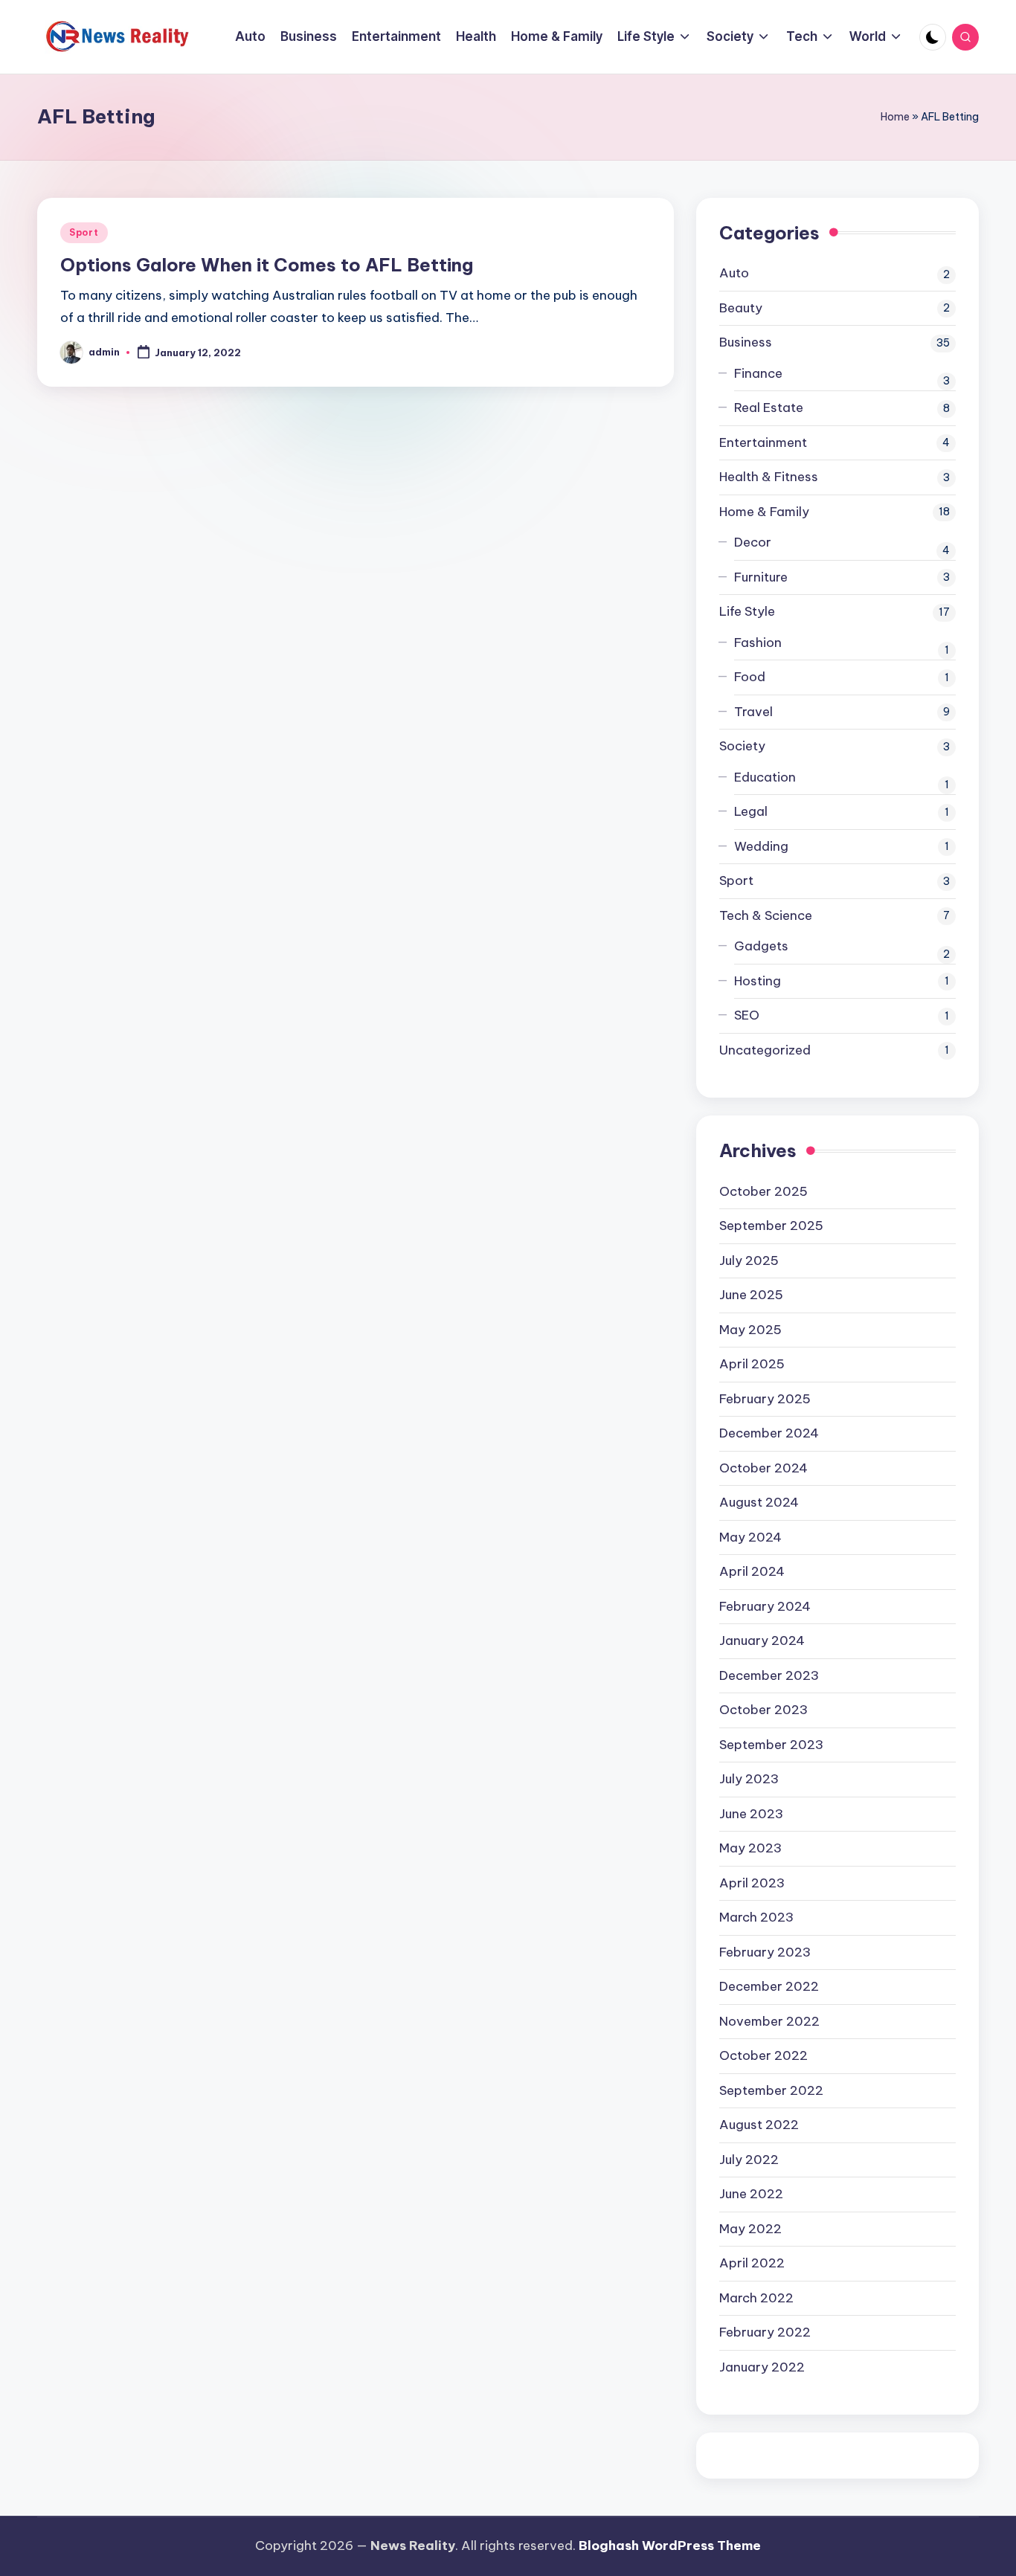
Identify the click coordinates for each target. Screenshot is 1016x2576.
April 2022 (752, 2263)
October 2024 (763, 1468)
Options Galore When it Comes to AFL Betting (267, 265)
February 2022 (765, 2332)
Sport (84, 232)
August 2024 (759, 1502)
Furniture (761, 577)
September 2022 (771, 2090)
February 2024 (765, 1606)
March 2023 (756, 1917)
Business (746, 342)
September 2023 (771, 1745)
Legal (751, 811)
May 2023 (750, 1848)
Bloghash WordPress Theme (670, 2546)
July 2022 (749, 2160)
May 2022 (750, 2229)
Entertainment (763, 442)
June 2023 (751, 1814)
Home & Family (764, 512)
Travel (753, 712)
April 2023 (752, 1883)
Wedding (761, 846)
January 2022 (762, 2367)
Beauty (741, 308)
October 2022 (763, 2055)
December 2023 (769, 1675)
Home (895, 117)
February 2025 (765, 1399)
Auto (734, 273)
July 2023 (749, 1779)
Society (742, 746)
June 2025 (751, 1295)
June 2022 (751, 2194)
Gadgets (761, 946)
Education (765, 777)
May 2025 (750, 1330)
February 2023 (765, 1952)
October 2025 (763, 1191)
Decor (753, 542)
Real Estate (769, 408)
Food (750, 677)
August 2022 (759, 2125)
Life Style (747, 611)
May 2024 (750, 1537)
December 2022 (769, 1986)
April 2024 (752, 1571)
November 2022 (769, 2021)
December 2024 (769, 1433)
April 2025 (752, 1364)
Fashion (758, 643)
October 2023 (763, 1710)
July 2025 (749, 1260)
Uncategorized (765, 1050)
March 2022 (756, 2298)
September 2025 (771, 1226)
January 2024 (762, 1640)
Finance (758, 373)
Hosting (758, 981)
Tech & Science (766, 915)
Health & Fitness (769, 477)
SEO (747, 1015)
